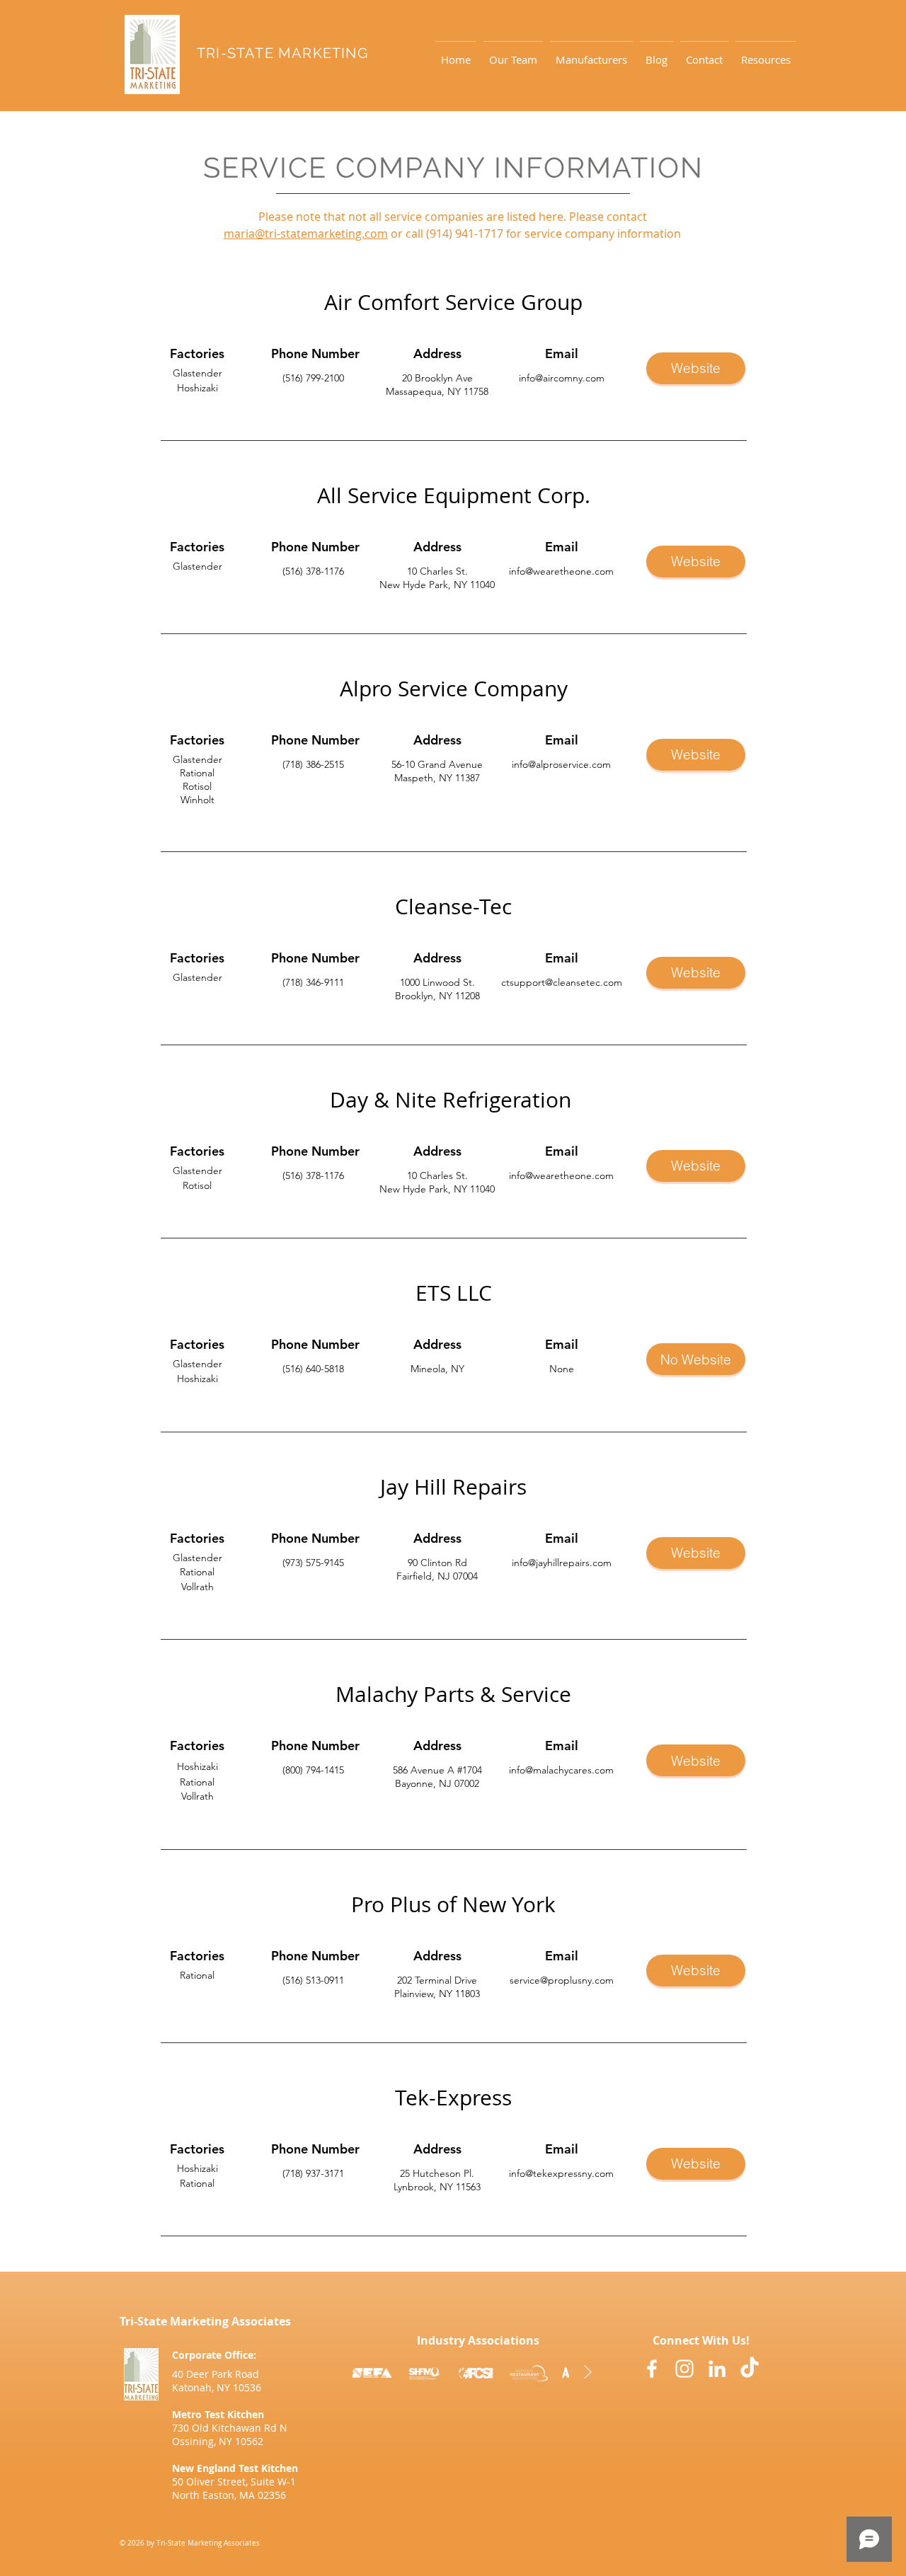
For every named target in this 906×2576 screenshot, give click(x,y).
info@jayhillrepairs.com (562, 1563)
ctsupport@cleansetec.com (562, 982)
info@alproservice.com (561, 764)
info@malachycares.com (561, 1770)
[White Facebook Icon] (652, 2369)
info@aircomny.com (562, 378)
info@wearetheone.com (561, 571)
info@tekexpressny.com (561, 2173)
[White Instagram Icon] (684, 2369)
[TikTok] (750, 2369)
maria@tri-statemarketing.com (306, 234)
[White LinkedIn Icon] (717, 2369)
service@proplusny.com (562, 1980)
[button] (766, 53)
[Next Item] (587, 2372)
